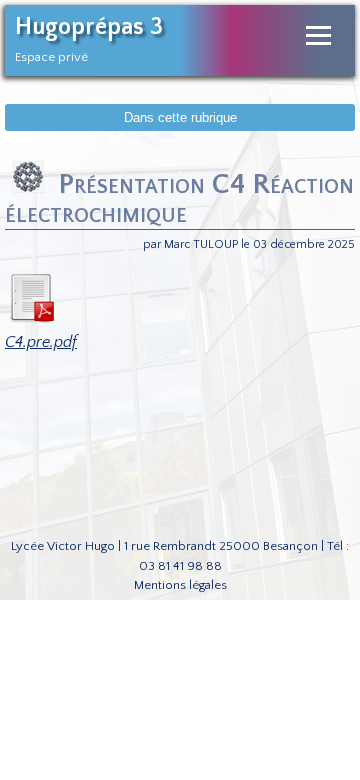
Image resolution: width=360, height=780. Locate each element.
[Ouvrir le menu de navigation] (318, 35)
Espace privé (51, 57)
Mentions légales (180, 585)
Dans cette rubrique (180, 117)
